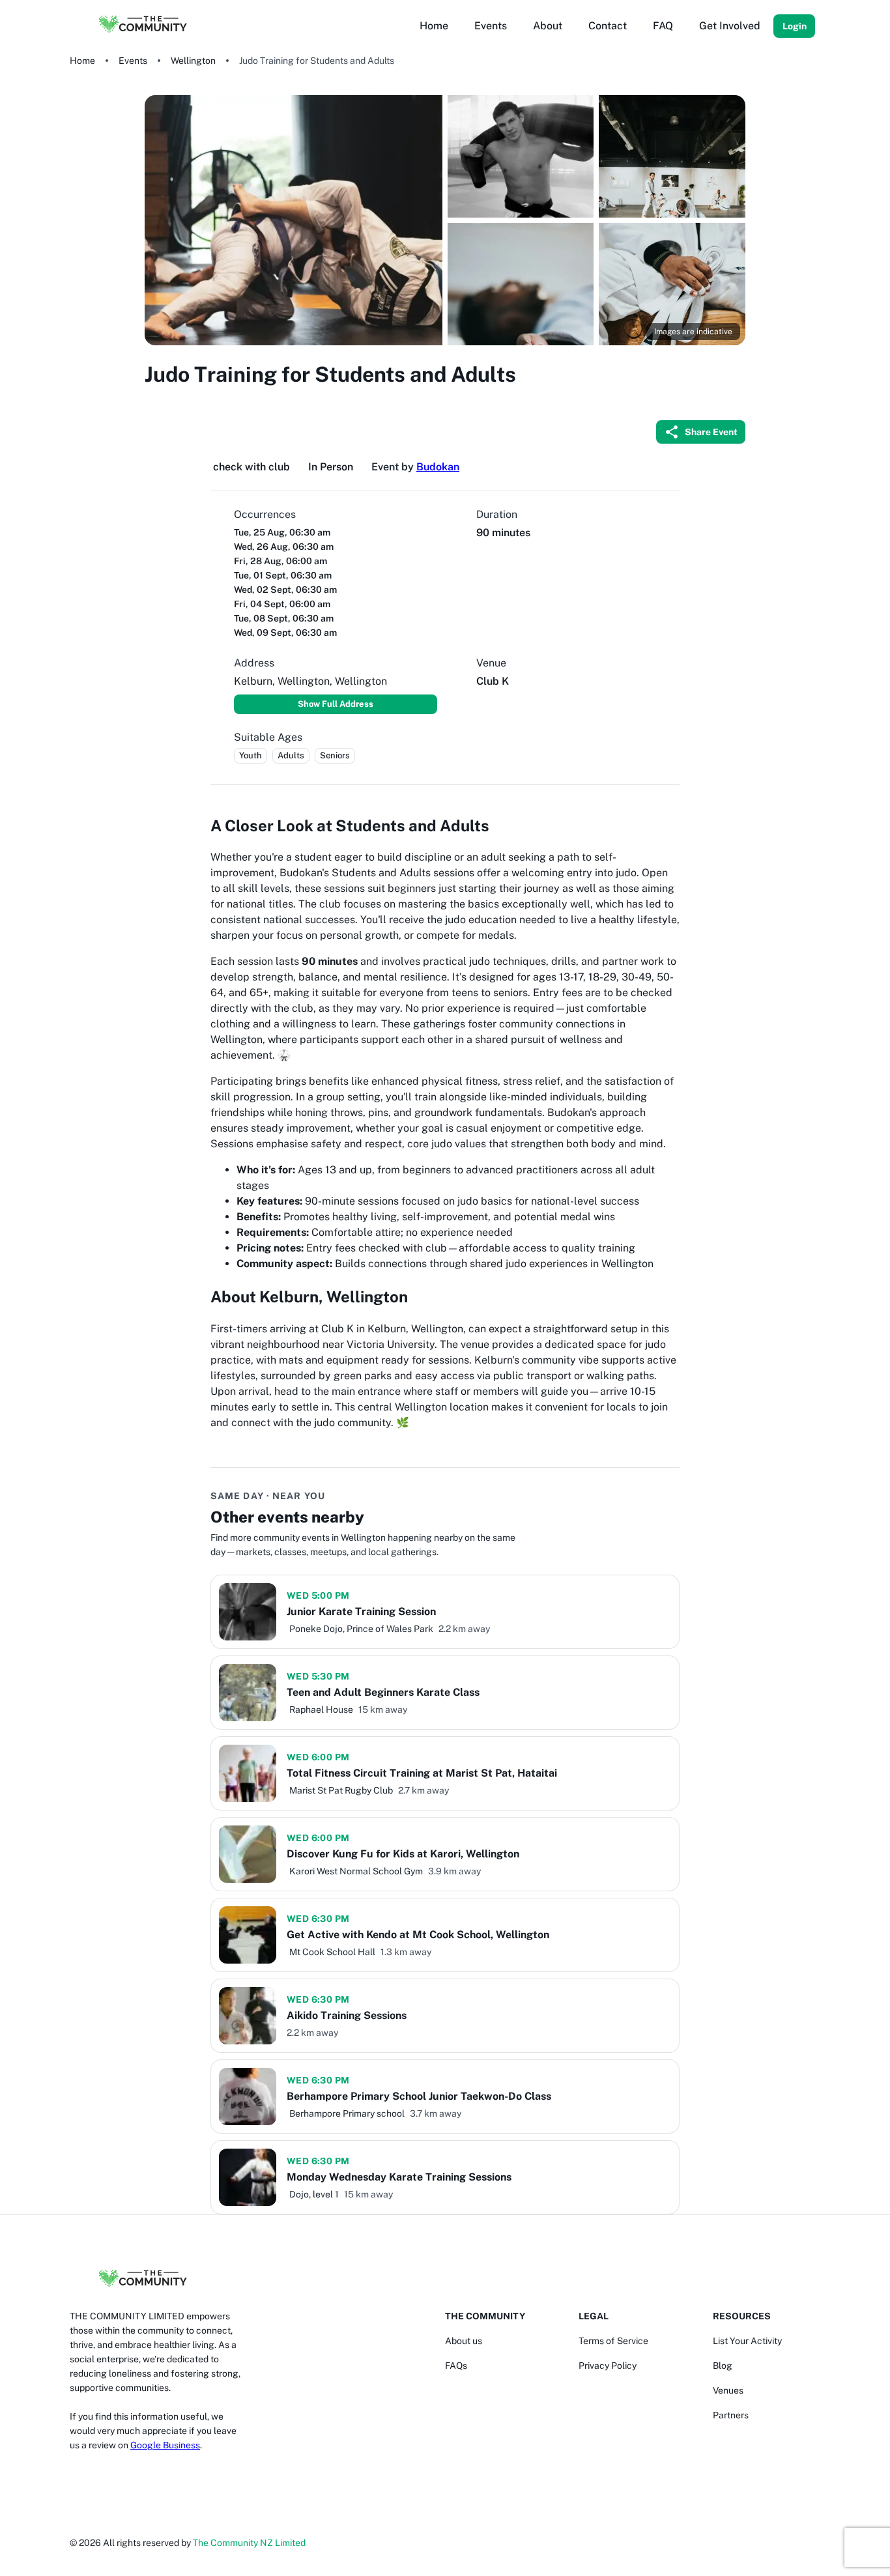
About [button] (548, 26)
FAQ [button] (663, 26)
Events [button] (491, 26)
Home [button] (434, 26)
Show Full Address (336, 704)
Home (82, 61)
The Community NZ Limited (249, 2543)
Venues (728, 2390)
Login (795, 26)
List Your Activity (747, 2341)
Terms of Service (613, 2341)
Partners (731, 2415)
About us (464, 2341)
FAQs (456, 2366)
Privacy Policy (608, 2366)
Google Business (165, 2445)
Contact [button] (608, 26)
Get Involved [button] (730, 26)
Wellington (193, 61)
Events (133, 61)
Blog (723, 2366)
